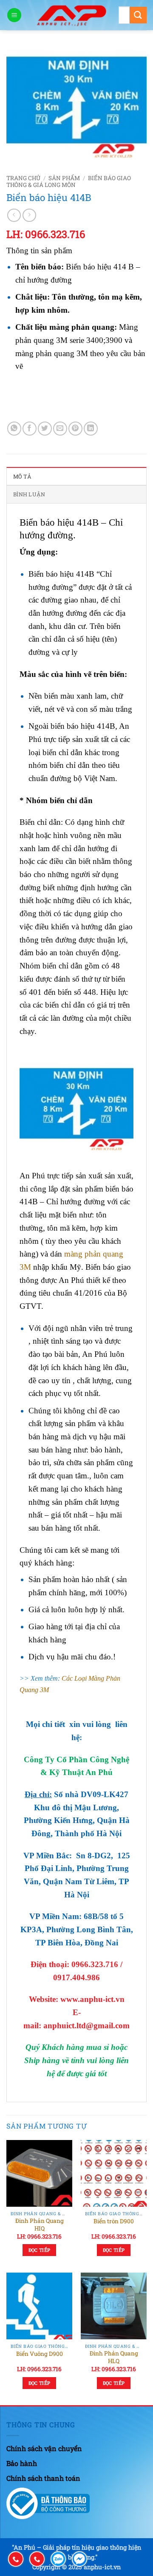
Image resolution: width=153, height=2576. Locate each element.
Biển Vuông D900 (40, 2354)
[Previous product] (29, 215)
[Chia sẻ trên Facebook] (30, 429)
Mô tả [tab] (22, 476)
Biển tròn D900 (114, 2221)
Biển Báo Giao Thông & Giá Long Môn (69, 181)
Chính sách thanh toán (43, 2478)
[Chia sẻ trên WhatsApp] (14, 429)
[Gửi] (138, 15)
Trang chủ (23, 178)
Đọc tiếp (40, 2250)
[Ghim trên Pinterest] (75, 429)
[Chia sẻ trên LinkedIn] (91, 429)
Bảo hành (22, 2463)
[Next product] (14, 215)
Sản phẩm (64, 178)
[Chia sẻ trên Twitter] (45, 429)
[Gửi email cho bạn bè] (60, 429)
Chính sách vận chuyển (44, 2448)
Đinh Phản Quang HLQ (114, 2357)
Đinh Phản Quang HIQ (40, 2225)
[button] (14, 15)
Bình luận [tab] (29, 494)
